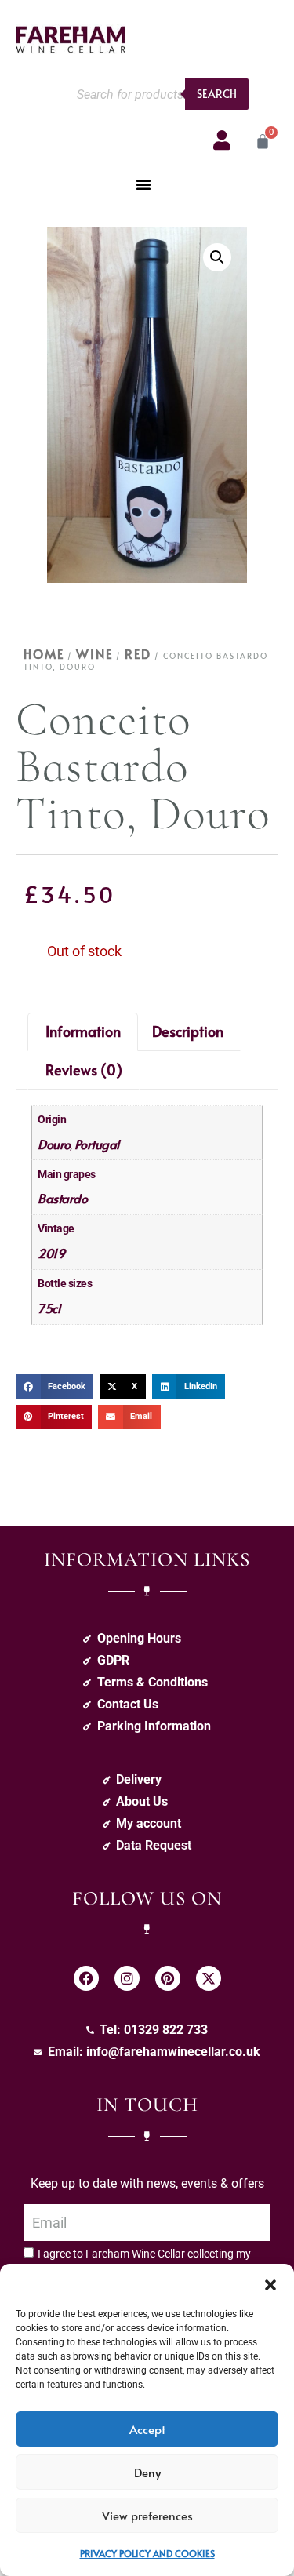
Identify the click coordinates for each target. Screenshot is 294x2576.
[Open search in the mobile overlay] (158, 94)
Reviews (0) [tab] (84, 1070)
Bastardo (62, 1198)
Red (138, 653)
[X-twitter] (209, 1978)
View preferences (147, 2515)
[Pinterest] (168, 1978)
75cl (49, 1308)
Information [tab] (83, 1031)
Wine (94, 653)
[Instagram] (127, 1978)
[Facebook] (86, 1978)
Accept (147, 2429)
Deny (147, 2472)
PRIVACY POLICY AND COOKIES (147, 2553)
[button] (270, 2283)
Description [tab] (188, 1031)
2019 (51, 1253)
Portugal (97, 1144)
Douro (54, 1144)
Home (44, 653)
